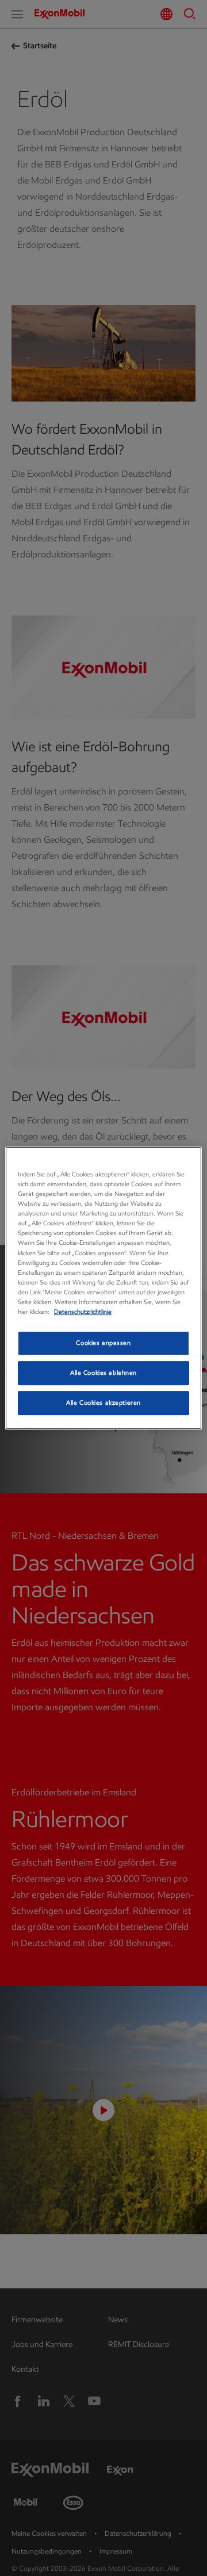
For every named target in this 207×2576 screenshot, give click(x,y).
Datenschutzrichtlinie (83, 1312)
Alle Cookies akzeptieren (103, 1402)
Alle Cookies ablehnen (103, 1373)
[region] (103, 1288)
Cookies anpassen (103, 1343)
